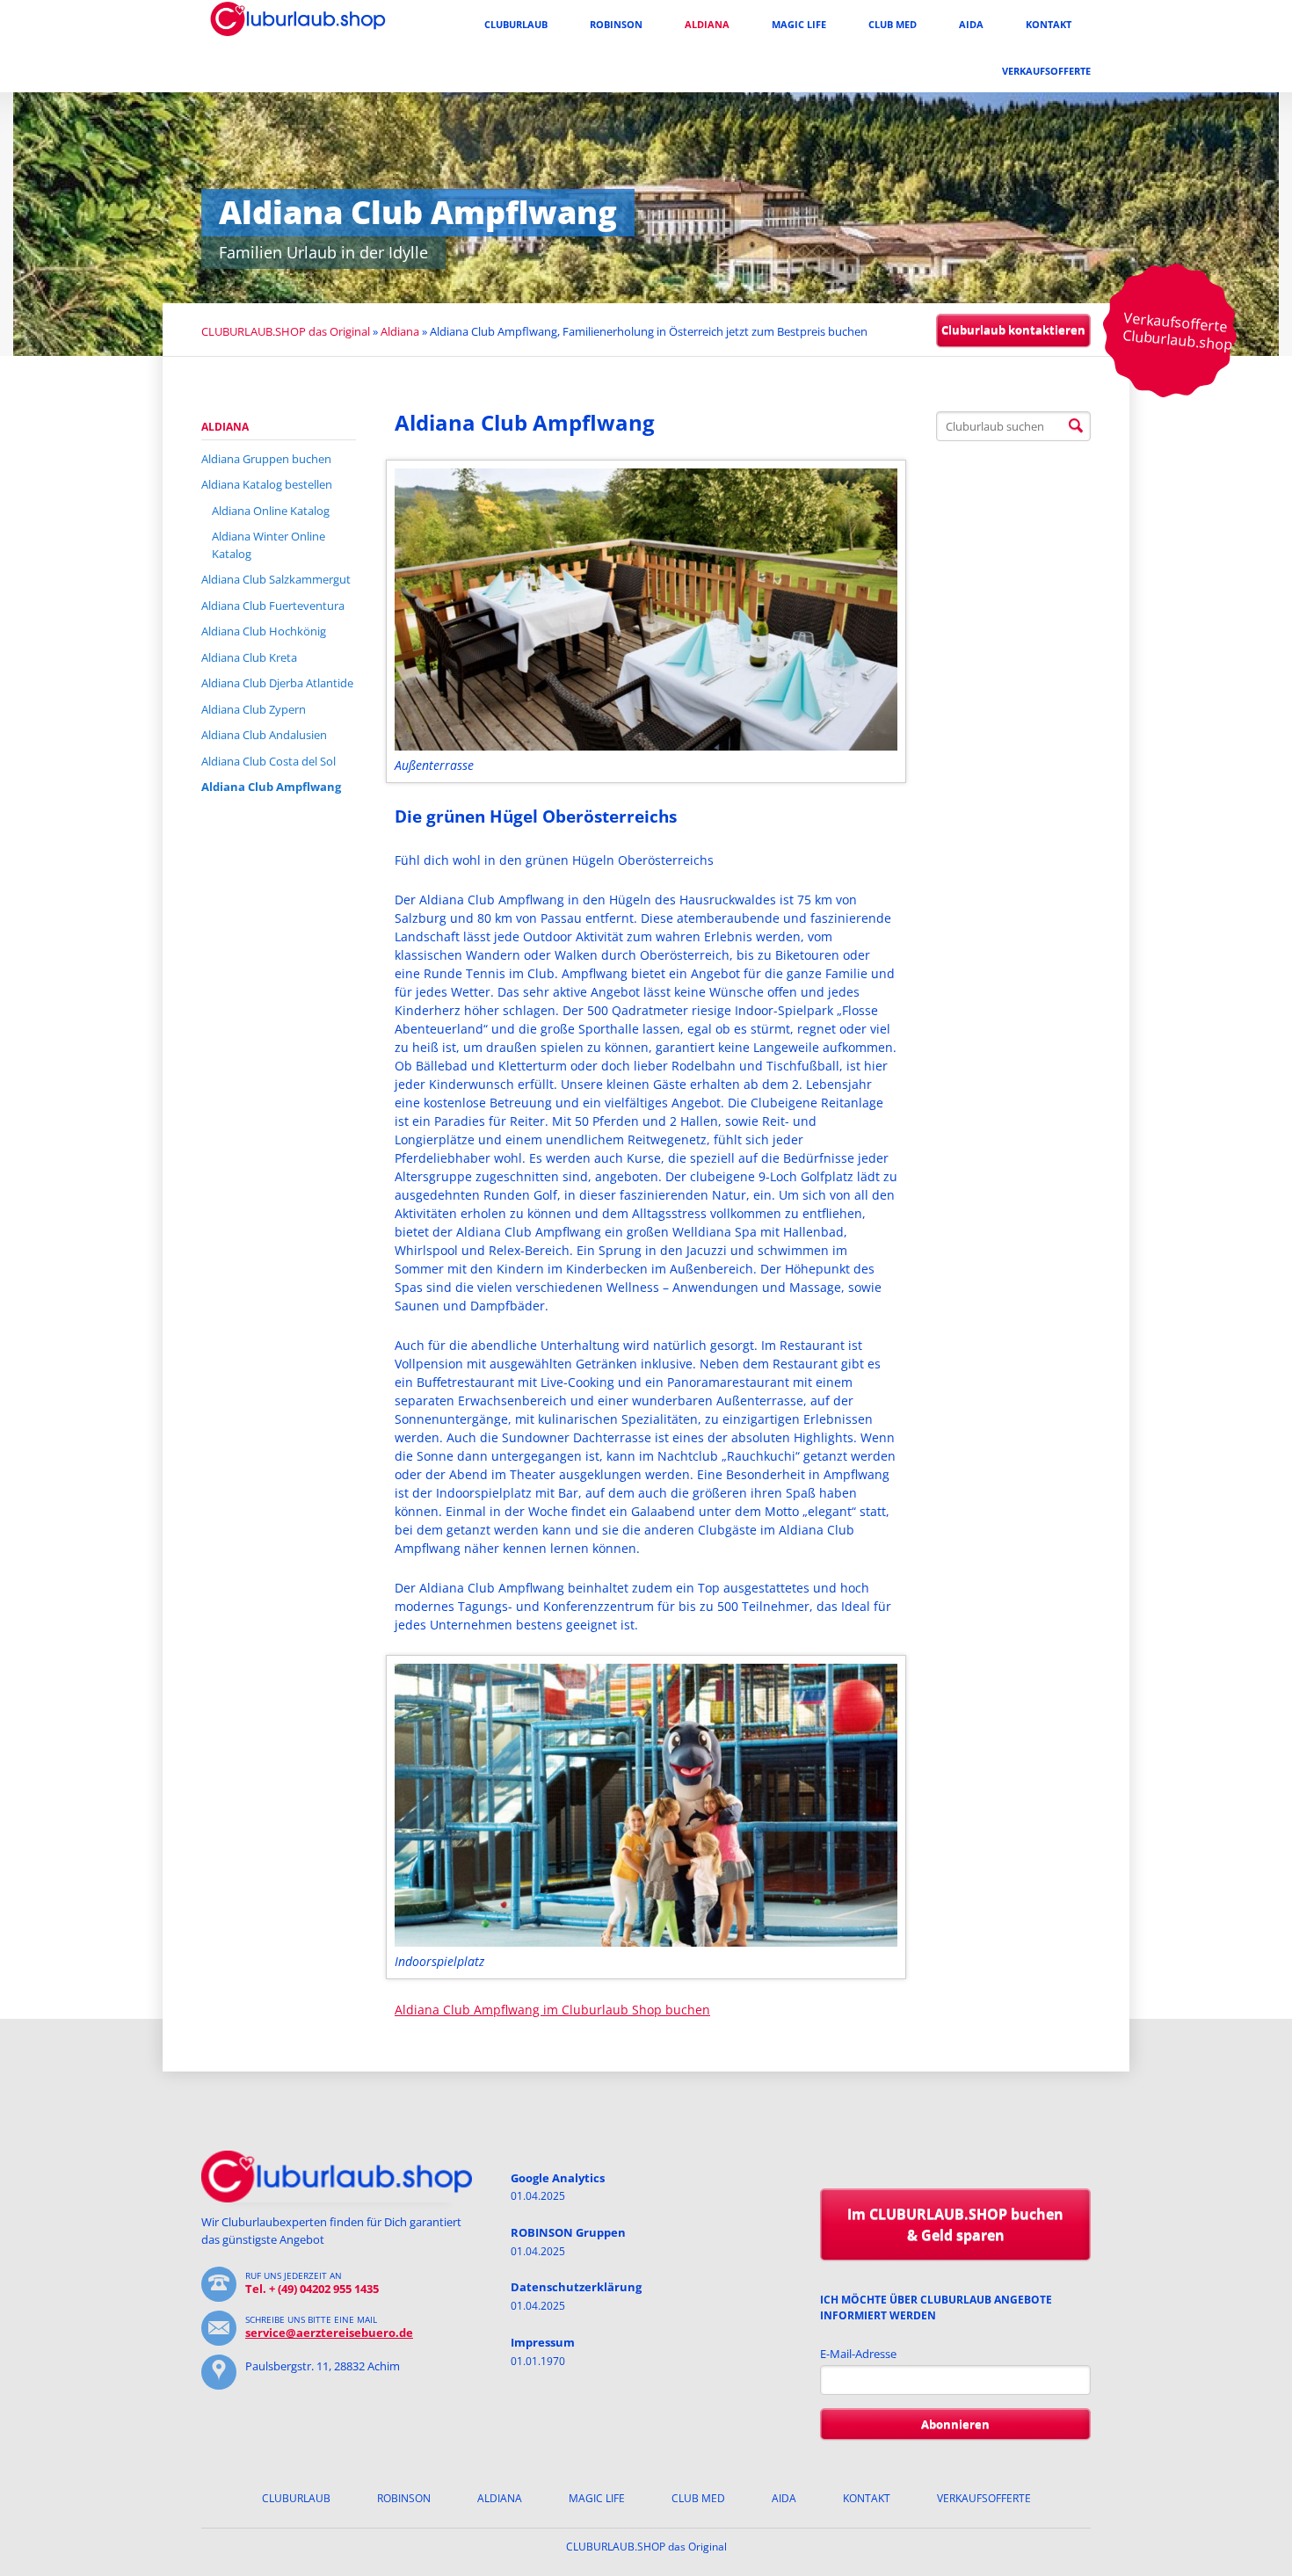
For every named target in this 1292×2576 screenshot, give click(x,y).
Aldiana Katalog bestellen (267, 484)
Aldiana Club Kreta (249, 657)
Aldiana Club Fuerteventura (273, 606)
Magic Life (799, 24)
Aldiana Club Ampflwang (271, 787)
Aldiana (707, 24)
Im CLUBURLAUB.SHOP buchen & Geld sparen (955, 2225)
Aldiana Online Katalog (271, 511)
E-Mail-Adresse (858, 2354)
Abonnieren (955, 2424)
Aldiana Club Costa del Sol (269, 761)
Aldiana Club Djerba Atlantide (277, 683)
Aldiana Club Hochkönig (264, 631)
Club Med (893, 24)
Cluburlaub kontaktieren (1013, 330)
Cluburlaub (516, 24)
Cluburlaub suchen (1076, 426)
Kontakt (1049, 24)
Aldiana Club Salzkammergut (276, 579)
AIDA (971, 24)
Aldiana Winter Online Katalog (269, 545)
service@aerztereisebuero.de (329, 2333)
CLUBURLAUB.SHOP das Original (286, 331)
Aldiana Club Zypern (254, 709)
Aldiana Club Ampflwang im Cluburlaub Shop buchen (552, 2010)
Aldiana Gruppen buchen (266, 459)
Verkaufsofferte (1046, 71)
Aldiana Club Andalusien (264, 735)
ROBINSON (616, 24)
